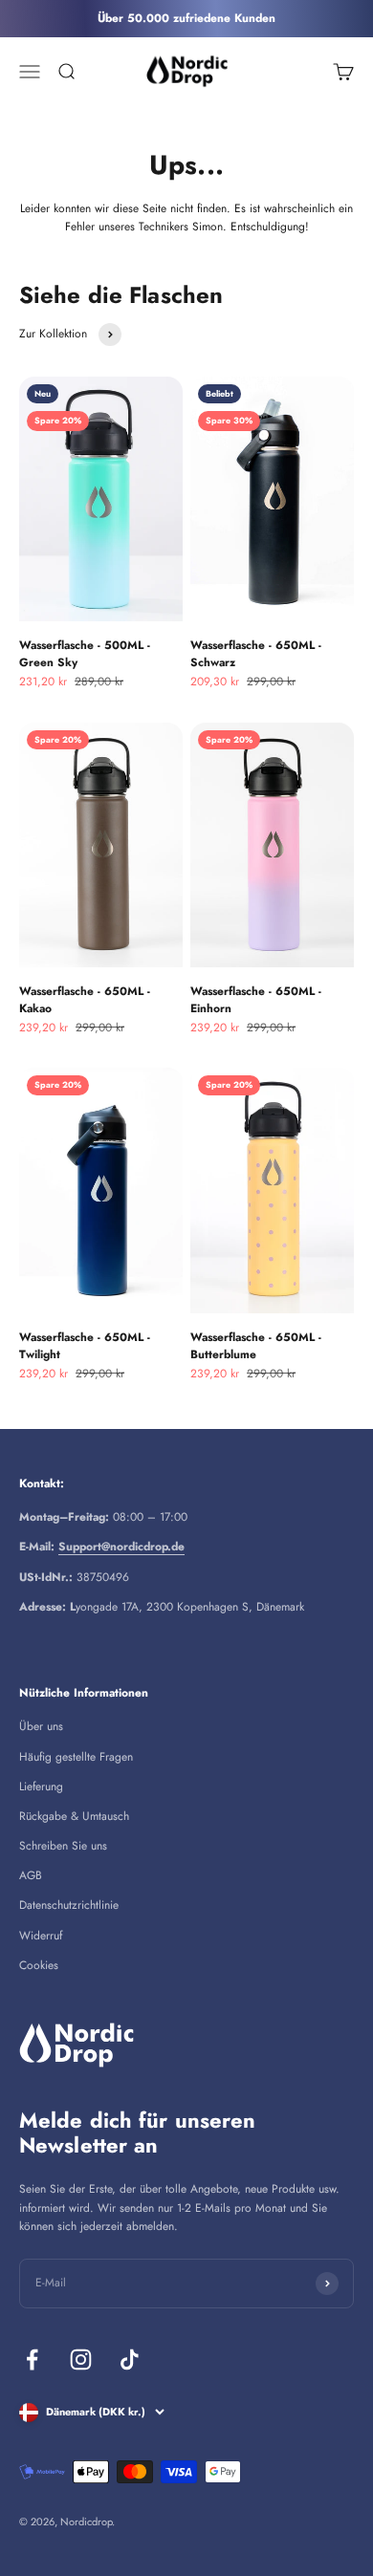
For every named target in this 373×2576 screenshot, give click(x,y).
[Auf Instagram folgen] (81, 2360)
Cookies (39, 1965)
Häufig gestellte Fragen (76, 1757)
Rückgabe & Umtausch (74, 1816)
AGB (31, 1875)
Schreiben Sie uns (63, 1846)
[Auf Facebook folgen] (32, 2360)
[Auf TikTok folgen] (130, 2360)
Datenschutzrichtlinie (69, 1905)
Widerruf (41, 1936)
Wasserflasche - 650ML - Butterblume (256, 1346)
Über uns (41, 1726)
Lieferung (41, 1786)
